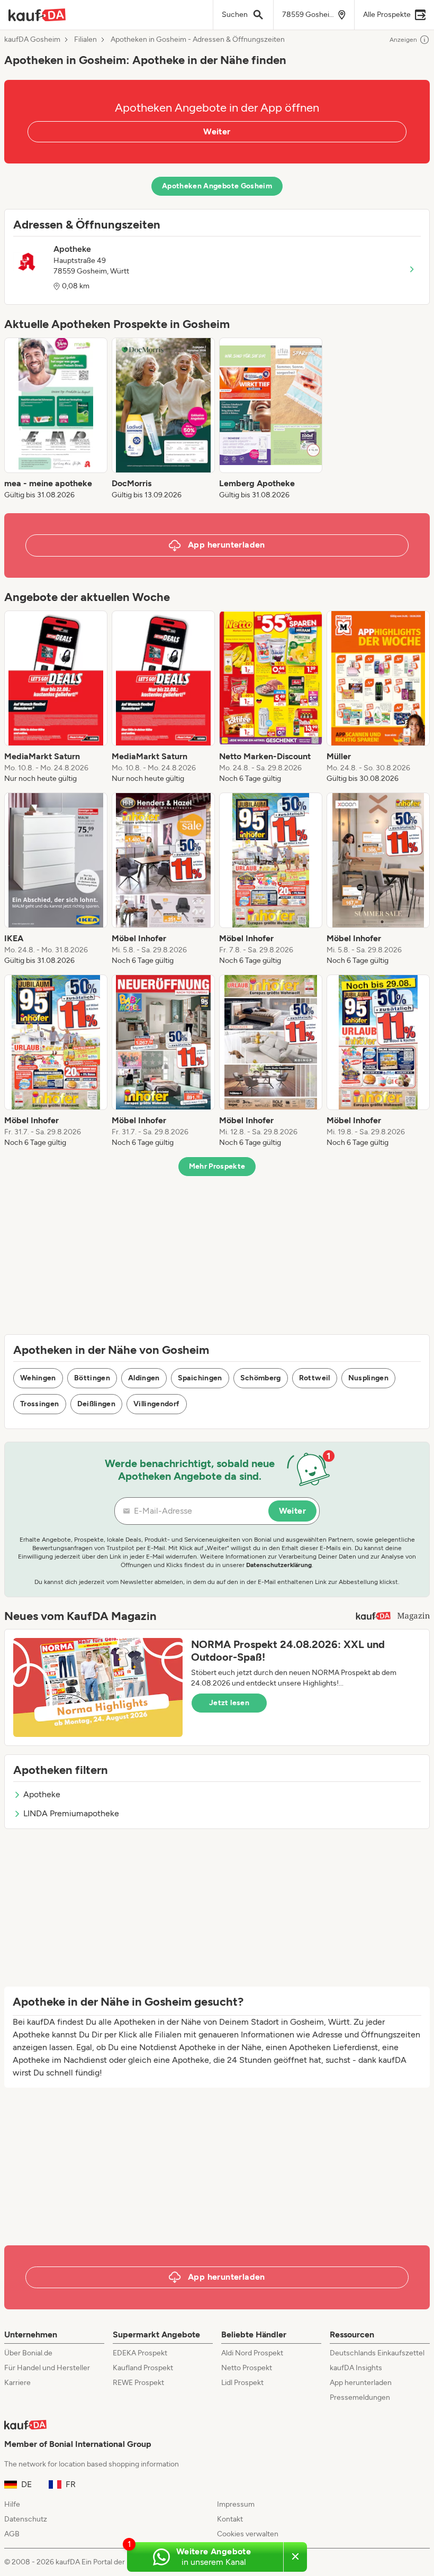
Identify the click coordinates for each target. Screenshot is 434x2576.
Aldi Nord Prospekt (252, 2353)
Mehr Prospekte (217, 1166)
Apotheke (42, 1794)
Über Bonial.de (28, 2353)
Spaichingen (200, 1378)
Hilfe (12, 2504)
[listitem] (56, 419)
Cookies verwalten (248, 2534)
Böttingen (92, 1378)
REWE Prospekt (138, 2383)
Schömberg (261, 1378)
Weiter (217, 131)
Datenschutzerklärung (279, 1565)
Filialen (85, 40)
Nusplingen (369, 1378)
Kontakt (230, 2519)
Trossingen (40, 1404)
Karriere (17, 2383)
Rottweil (315, 1378)
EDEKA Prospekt (140, 2353)
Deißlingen (97, 1404)
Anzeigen (403, 40)
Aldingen (144, 1378)
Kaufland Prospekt (143, 2368)
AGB (12, 2534)
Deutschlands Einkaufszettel (377, 2353)
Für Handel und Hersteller (47, 2368)
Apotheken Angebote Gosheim (217, 186)
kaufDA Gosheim (32, 40)
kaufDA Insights (356, 2368)
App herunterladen (361, 2383)
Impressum (236, 2504)
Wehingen (38, 1378)
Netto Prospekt (247, 2368)
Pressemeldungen (360, 2397)
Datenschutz (26, 2519)
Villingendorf (157, 1404)
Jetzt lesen (229, 1703)
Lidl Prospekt (242, 2383)
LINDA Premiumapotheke (71, 1813)
